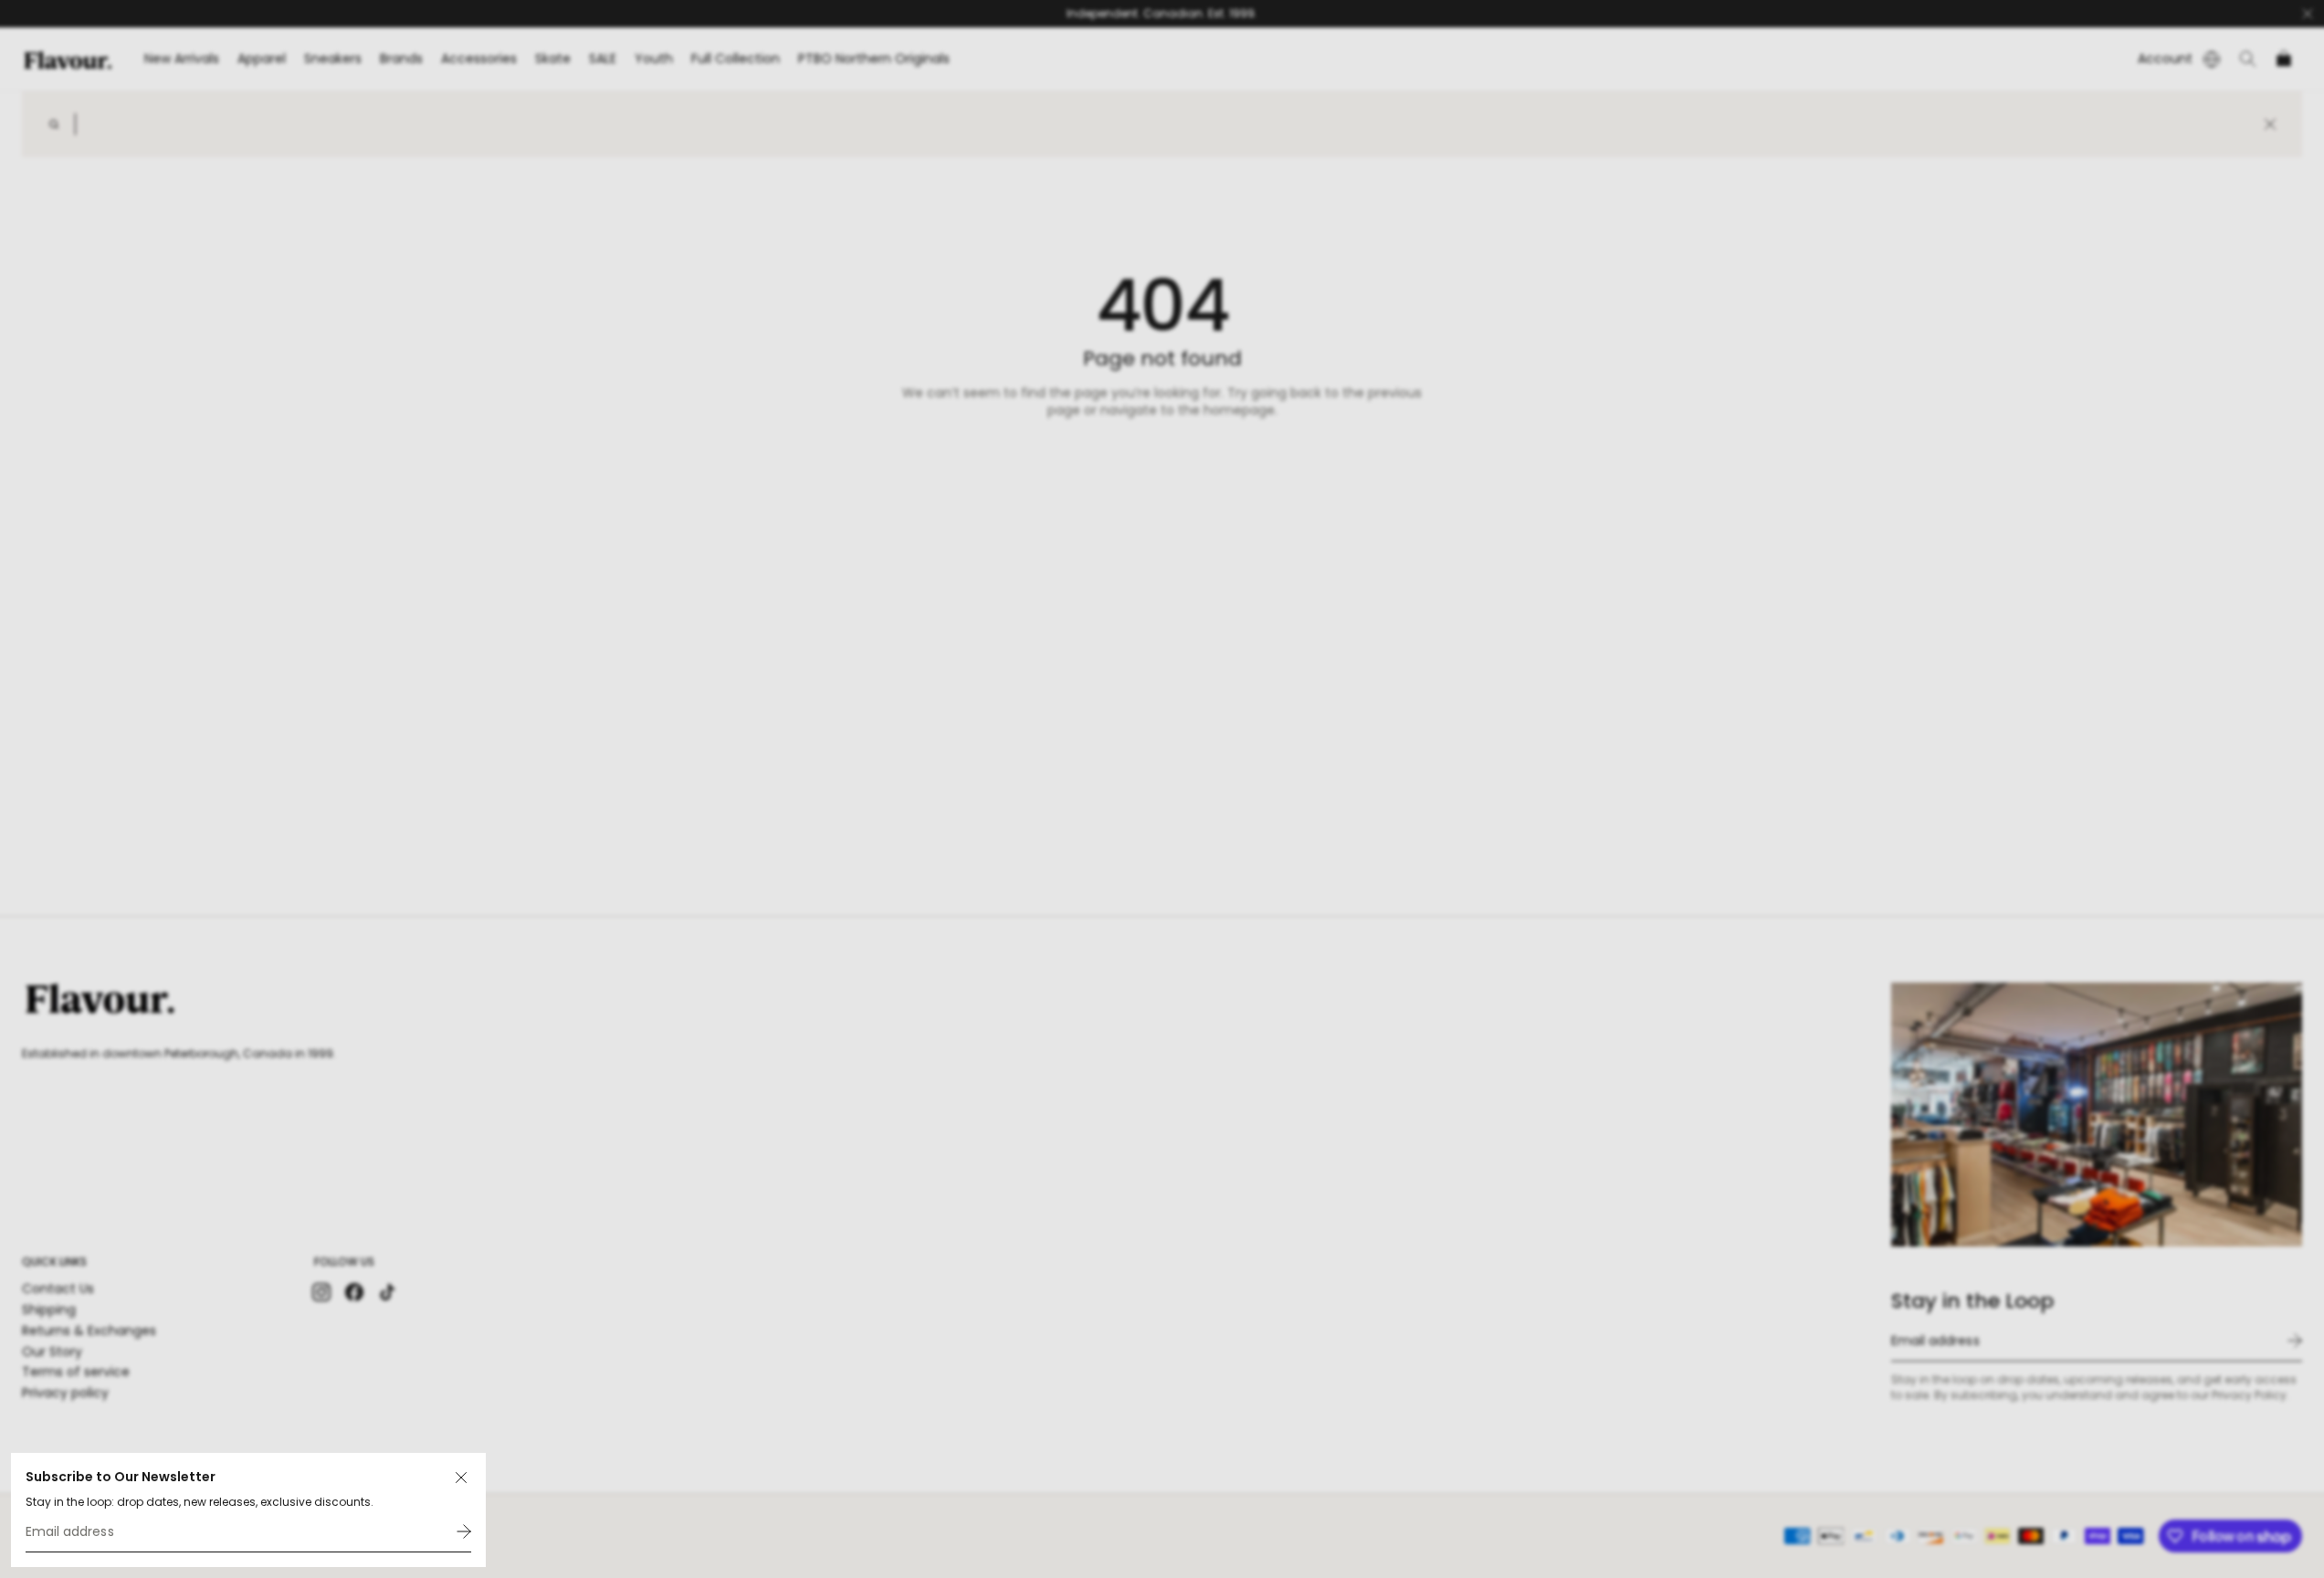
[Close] (461, 1478)
